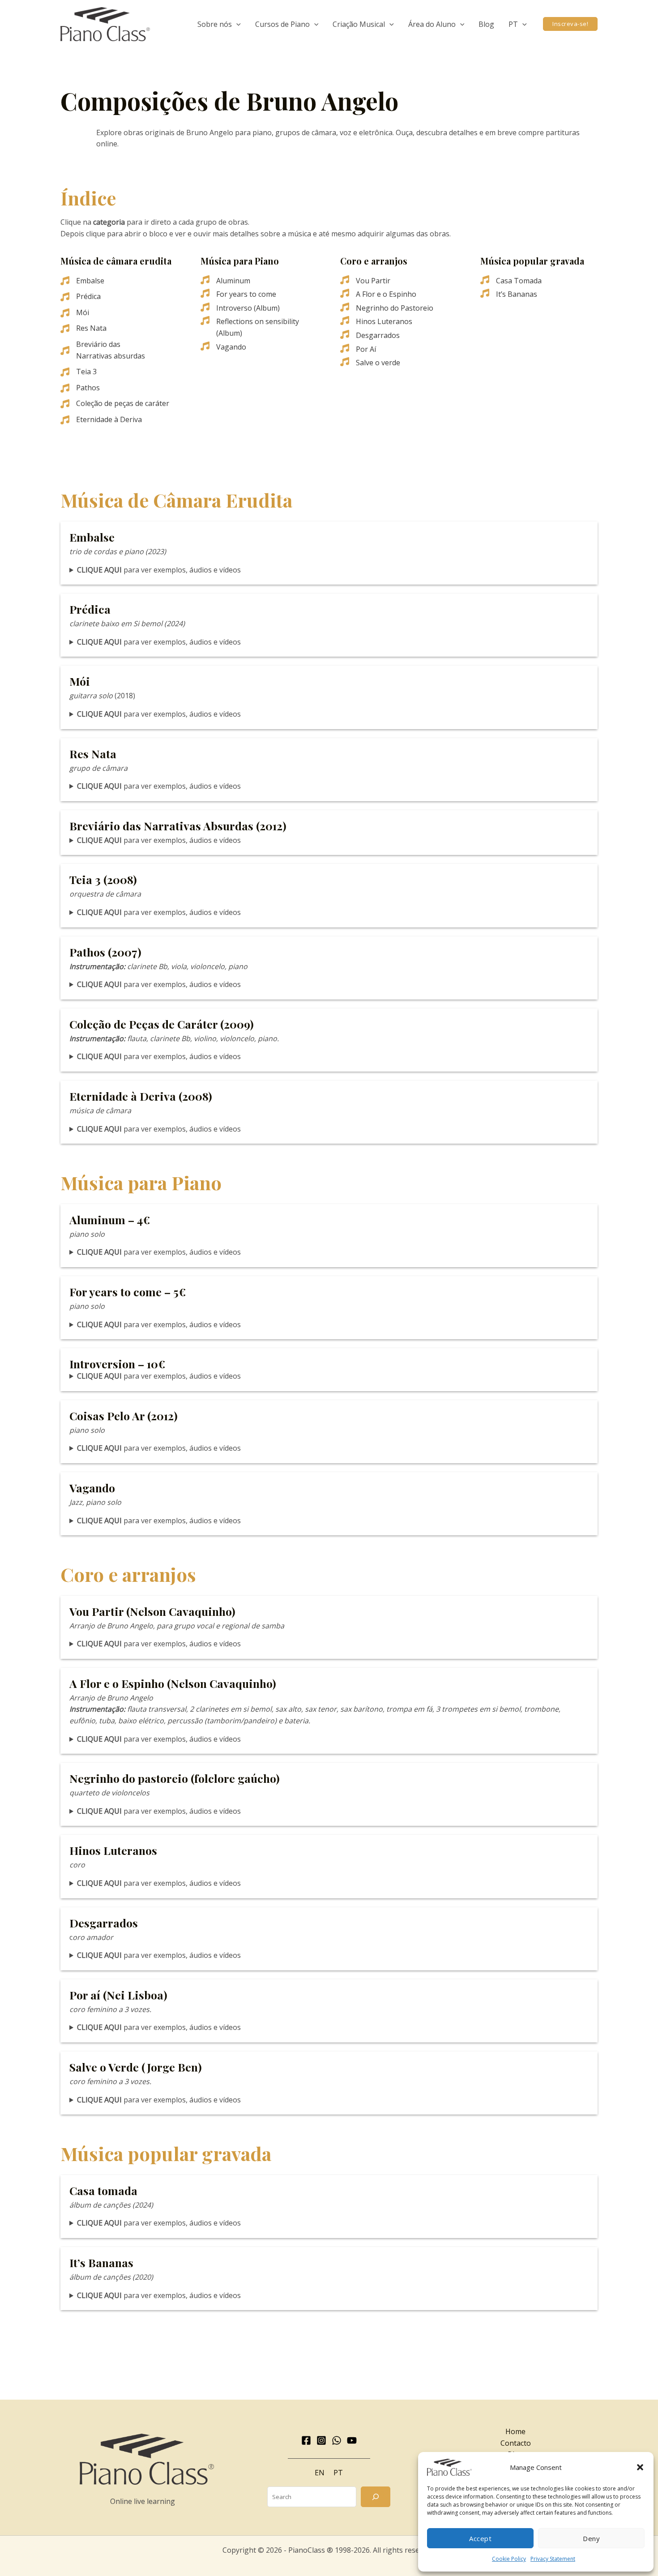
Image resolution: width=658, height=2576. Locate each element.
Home (515, 2431)
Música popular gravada (532, 261)
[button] (640, 2467)
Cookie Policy (509, 2559)
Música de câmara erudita (116, 261)
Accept (480, 2538)
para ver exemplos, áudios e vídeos (159, 570)
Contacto (516, 2443)
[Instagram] (321, 2440)
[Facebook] (306, 2440)
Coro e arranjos (374, 261)
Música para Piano (240, 261)
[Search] (376, 2497)
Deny (591, 2538)
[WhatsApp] (337, 2440)
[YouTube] (352, 2440)
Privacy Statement (553, 2559)
